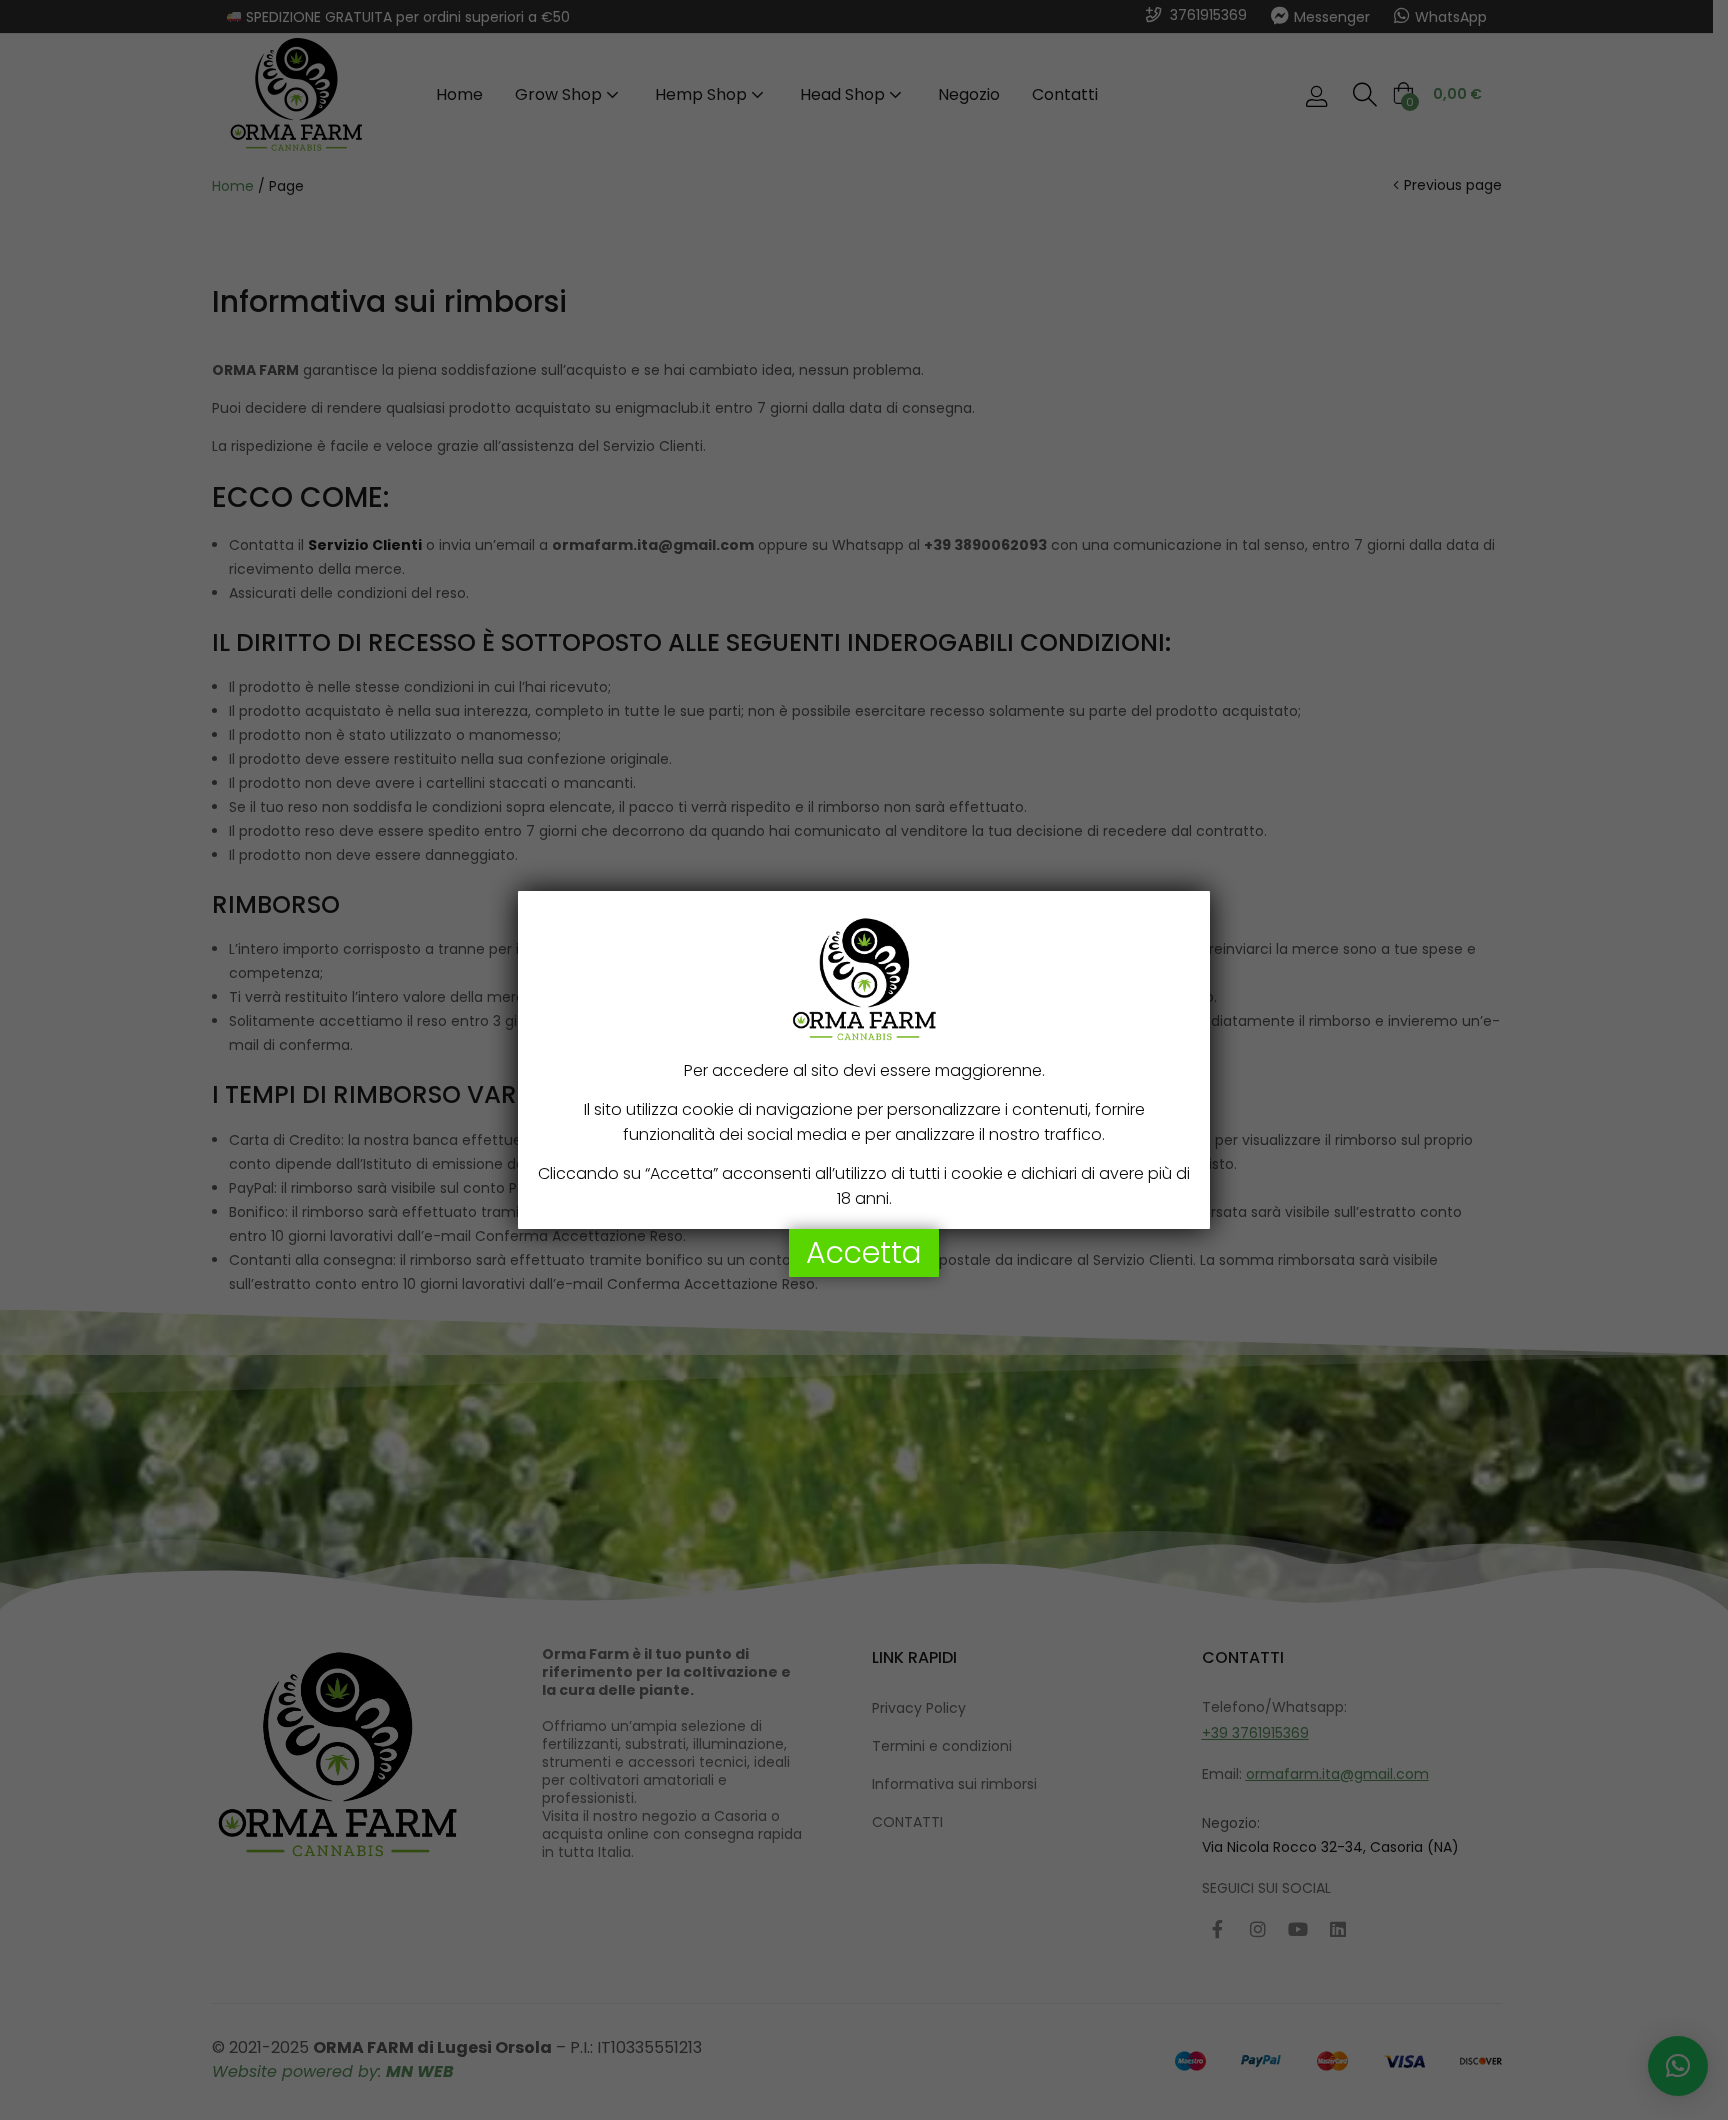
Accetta (864, 1252)
